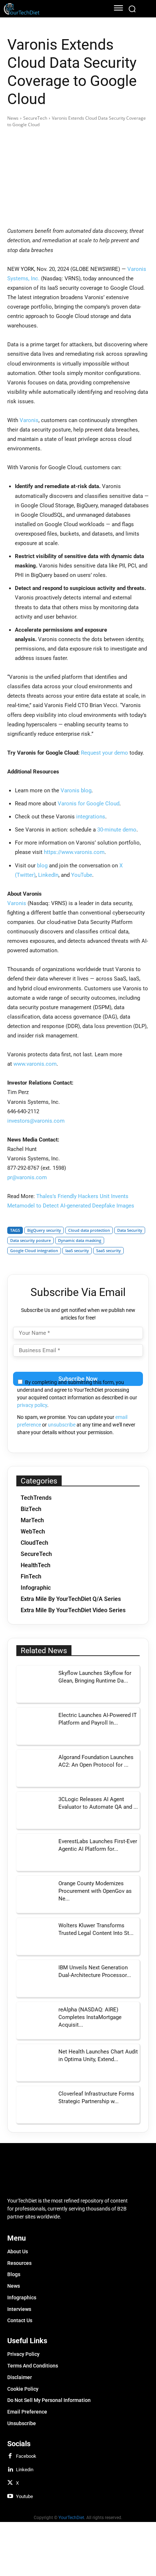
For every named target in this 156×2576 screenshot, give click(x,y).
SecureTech (35, 118)
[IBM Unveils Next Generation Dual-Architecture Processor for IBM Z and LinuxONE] (35, 1978)
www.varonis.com (35, 1064)
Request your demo (104, 753)
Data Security (130, 1230)
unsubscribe (62, 1425)
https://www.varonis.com (74, 852)
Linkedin (25, 2470)
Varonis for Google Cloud (89, 804)
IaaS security (77, 1250)
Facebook (26, 2456)
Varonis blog (76, 790)
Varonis (29, 420)
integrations (91, 817)
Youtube (24, 2496)
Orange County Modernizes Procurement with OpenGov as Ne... (95, 1891)
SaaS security (108, 1250)
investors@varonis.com (36, 1121)
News (13, 118)
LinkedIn (48, 875)
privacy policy (32, 1405)
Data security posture (30, 1240)
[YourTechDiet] (51, 9)
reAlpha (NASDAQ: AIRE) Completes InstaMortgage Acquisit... (90, 2017)
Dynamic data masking (80, 1240)
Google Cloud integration (34, 1250)
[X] (10, 2483)
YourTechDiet (71, 2518)
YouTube (82, 875)
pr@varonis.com (27, 1177)
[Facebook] (10, 2456)
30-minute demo (117, 830)
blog (42, 866)
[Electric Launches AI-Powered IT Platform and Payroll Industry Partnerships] (35, 1726)
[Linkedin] (10, 2470)
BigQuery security (44, 1230)
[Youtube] (10, 2497)
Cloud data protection (89, 1230)
